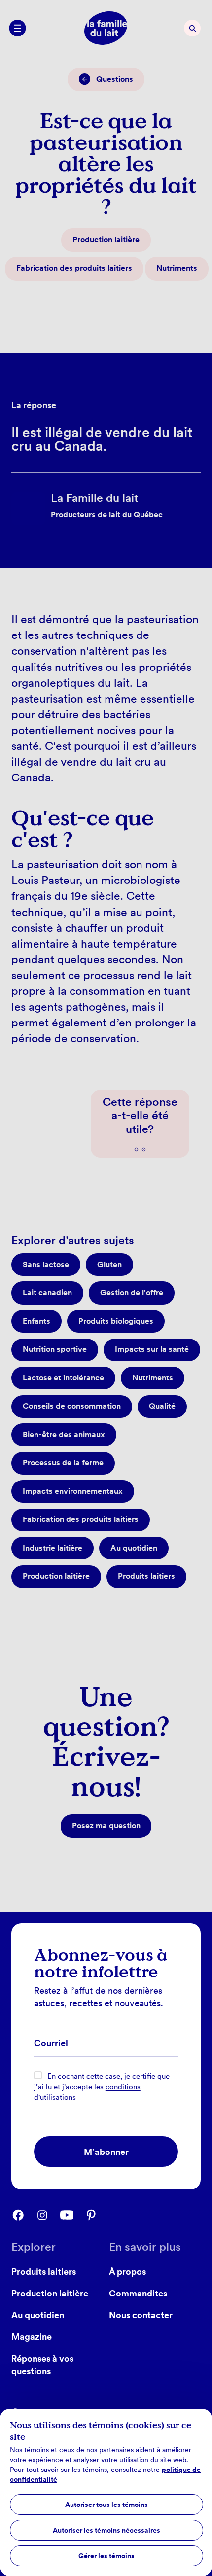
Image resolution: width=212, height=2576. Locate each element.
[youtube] (72, 2215)
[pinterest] (96, 2215)
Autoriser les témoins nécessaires (106, 2530)
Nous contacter (141, 2315)
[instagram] (48, 2215)
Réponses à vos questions (42, 2364)
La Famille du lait (55, 481)
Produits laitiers (44, 2271)
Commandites (138, 2293)
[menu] (17, 28)
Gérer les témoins (106, 2556)
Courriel (51, 2044)
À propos (127, 2271)
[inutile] (144, 1149)
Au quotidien (38, 2315)
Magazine (32, 2336)
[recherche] (192, 28)
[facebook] (23, 2215)
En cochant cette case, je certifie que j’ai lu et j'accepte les (102, 2087)
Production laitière (50, 2293)
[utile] (136, 1149)
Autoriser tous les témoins (106, 2505)
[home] (106, 28)
